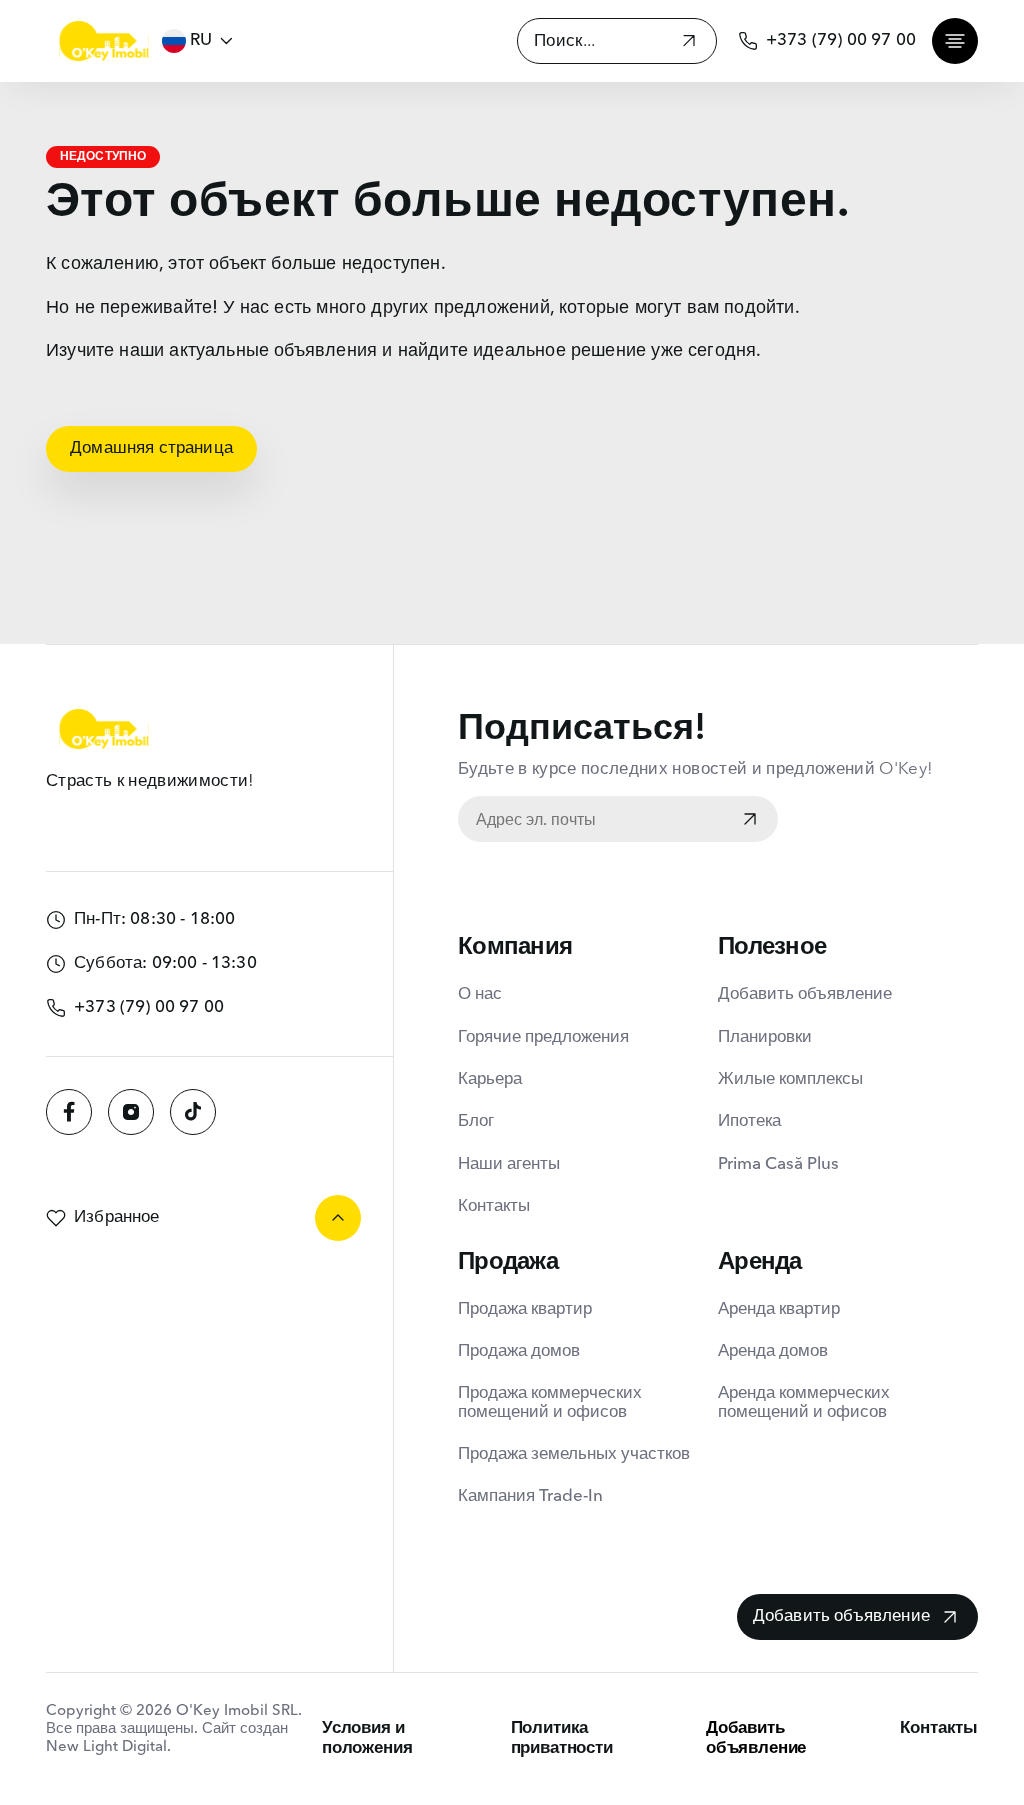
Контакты (494, 1206)
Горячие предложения (543, 1037)
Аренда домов (773, 1351)
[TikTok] (193, 1112)
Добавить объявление (805, 994)
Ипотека (749, 1121)
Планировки (765, 1037)
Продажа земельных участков (574, 1454)
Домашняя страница (151, 448)
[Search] (689, 43)
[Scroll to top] (338, 1218)
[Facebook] (69, 1112)
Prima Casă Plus (778, 1164)
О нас (480, 994)
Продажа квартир (525, 1309)
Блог (476, 1121)
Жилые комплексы (790, 1079)
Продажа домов (519, 1351)
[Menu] (955, 41)
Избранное (117, 1217)
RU (201, 40)
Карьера (490, 1079)
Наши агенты (509, 1164)
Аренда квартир (779, 1309)
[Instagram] (131, 1112)
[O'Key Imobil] (104, 41)
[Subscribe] (750, 821)
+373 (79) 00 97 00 (841, 40)
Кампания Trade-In (530, 1496)
